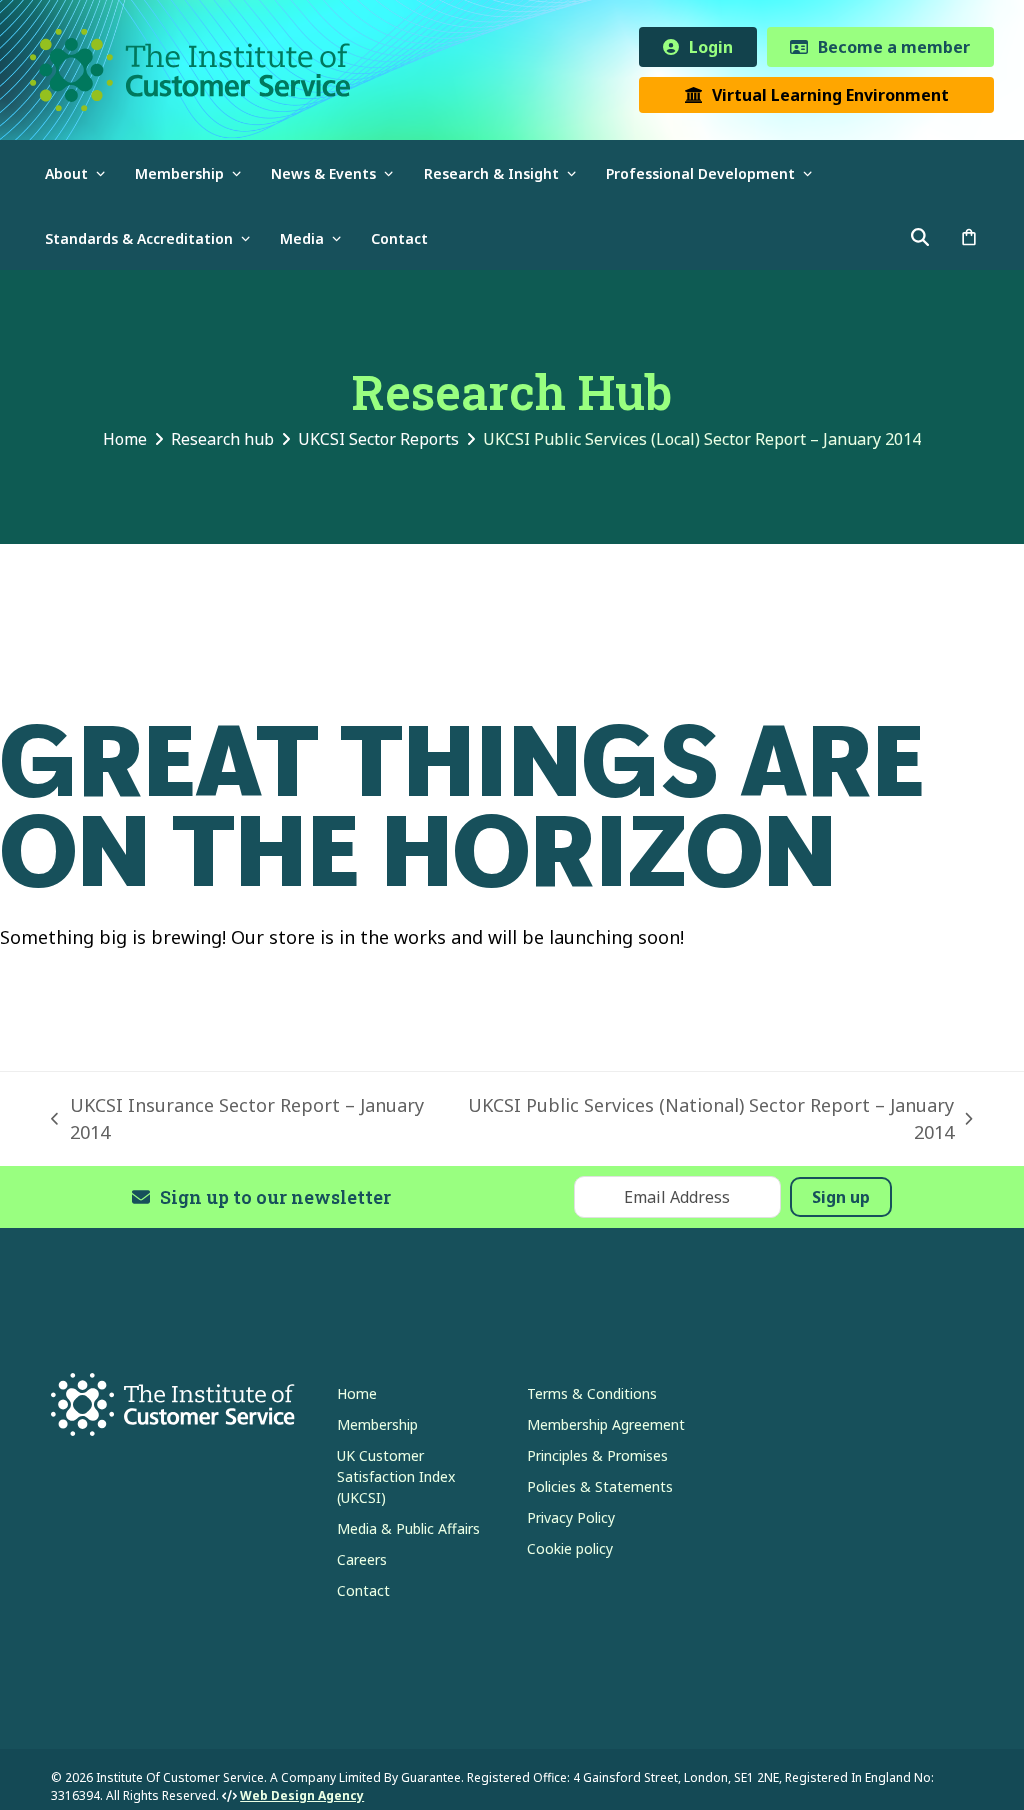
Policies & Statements (600, 1486)
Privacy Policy (571, 1517)
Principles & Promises (597, 1455)
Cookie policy (570, 1548)
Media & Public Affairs (408, 1528)
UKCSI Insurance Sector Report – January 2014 (237, 1119)
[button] (969, 237)
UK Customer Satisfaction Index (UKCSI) (396, 1476)
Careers (362, 1559)
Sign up (841, 1197)
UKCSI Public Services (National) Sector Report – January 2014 (707, 1119)
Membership (377, 1424)
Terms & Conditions (592, 1393)
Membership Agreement (606, 1424)
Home (357, 1393)
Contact (363, 1590)
